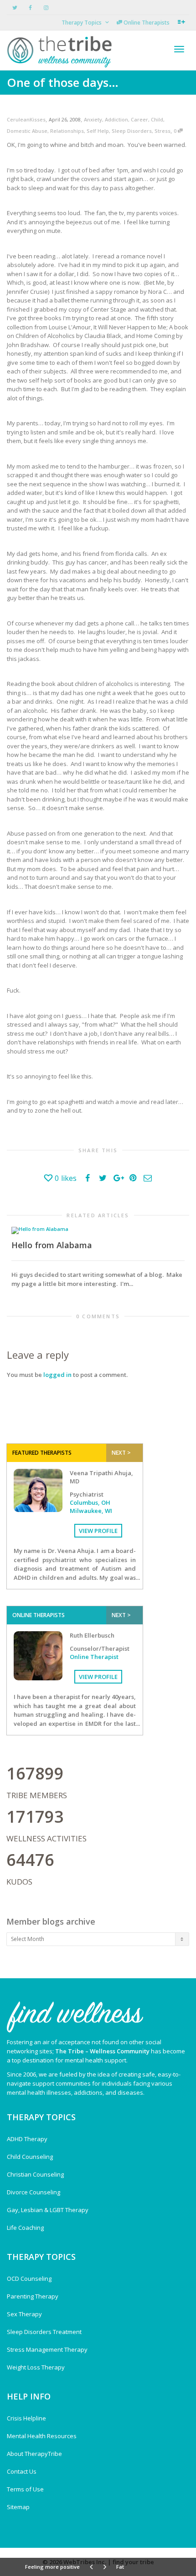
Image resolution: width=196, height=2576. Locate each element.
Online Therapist (94, 1657)
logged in (57, 1375)
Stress (162, 131)
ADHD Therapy (27, 2139)
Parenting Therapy (33, 2296)
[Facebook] (30, 8)
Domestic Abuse (27, 131)
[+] (98, 1230)
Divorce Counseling (34, 2192)
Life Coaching (25, 2228)
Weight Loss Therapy (36, 2367)
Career (139, 119)
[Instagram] (46, 8)
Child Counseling (30, 2157)
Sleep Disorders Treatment (44, 2332)
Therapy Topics (82, 23)
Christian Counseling (35, 2174)
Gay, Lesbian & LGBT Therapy (48, 2210)
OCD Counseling (29, 2279)
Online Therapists (146, 23)
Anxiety (93, 119)
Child (157, 119)
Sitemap (18, 2507)
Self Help (98, 131)
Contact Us (22, 2471)
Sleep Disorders (132, 131)
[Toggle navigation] (179, 49)
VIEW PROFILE (98, 1531)
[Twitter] (15, 8)
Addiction (116, 119)
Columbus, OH (90, 1502)
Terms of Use (25, 2489)
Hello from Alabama (52, 1245)
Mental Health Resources (42, 2436)
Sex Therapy (24, 2314)
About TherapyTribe (34, 2454)
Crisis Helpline (26, 2418)
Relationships (67, 131)
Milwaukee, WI (91, 1511)
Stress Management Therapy (47, 2349)
